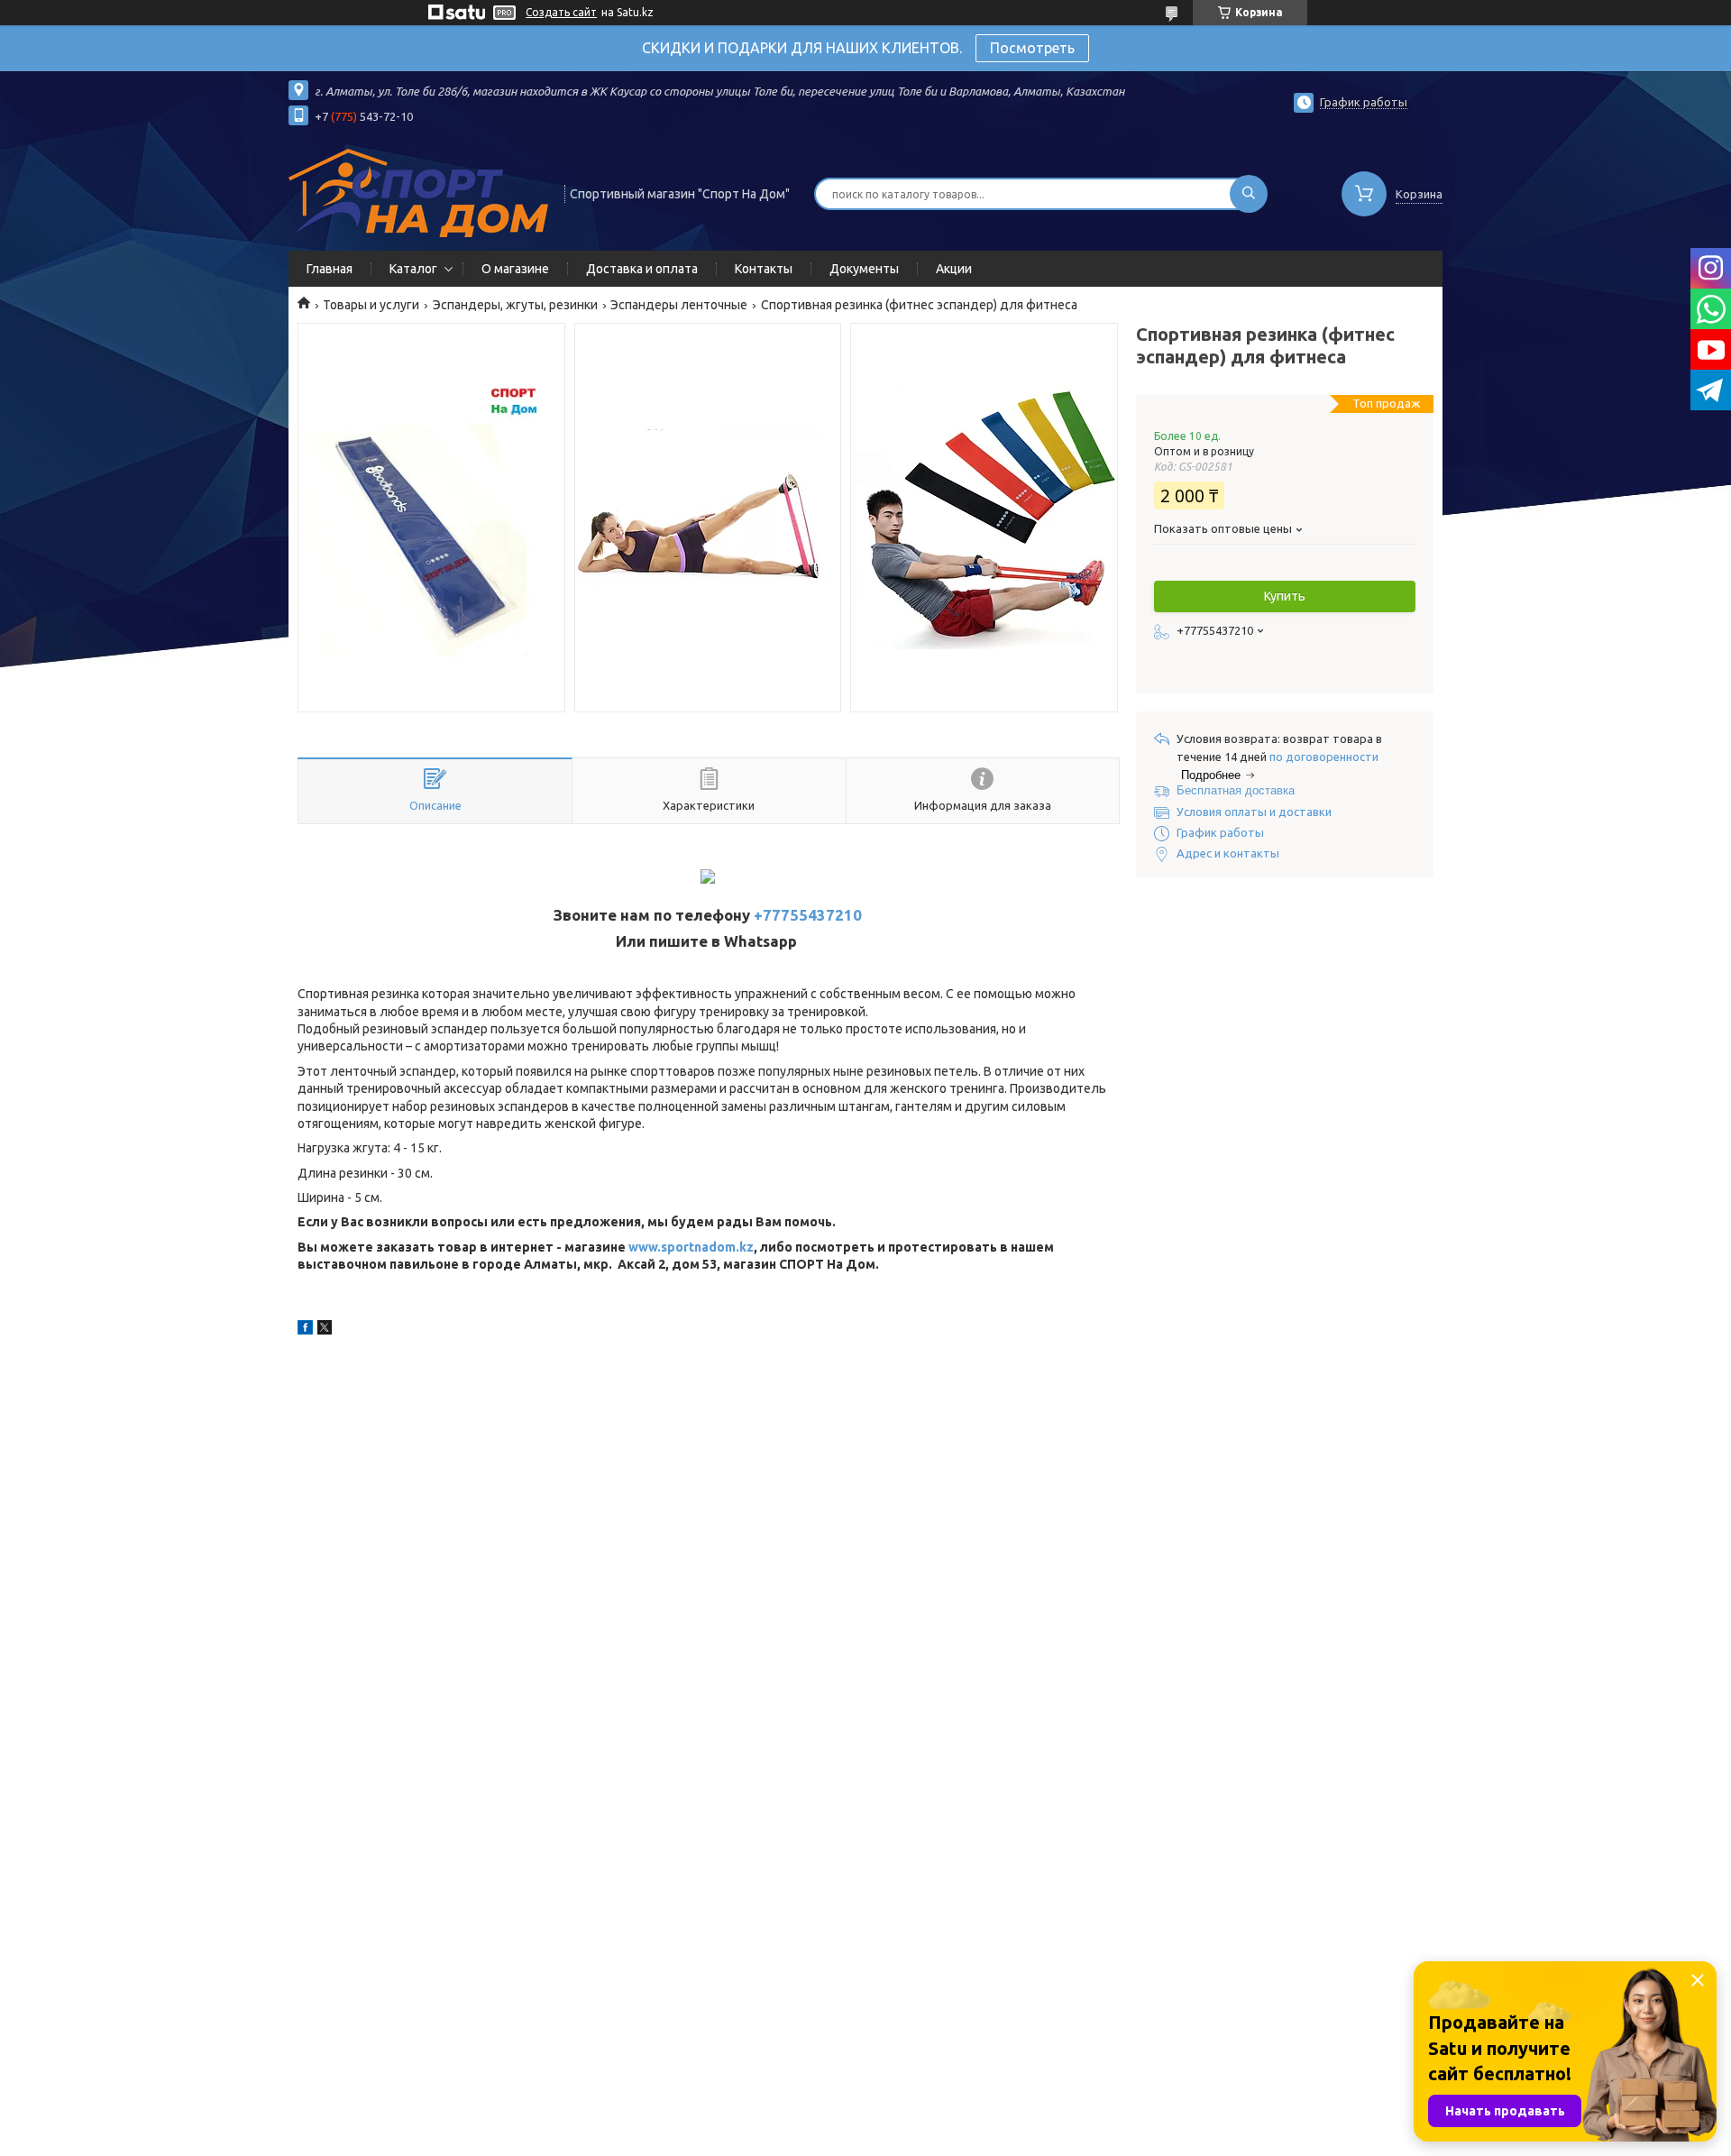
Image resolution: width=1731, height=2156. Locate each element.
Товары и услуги (371, 305)
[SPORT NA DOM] (418, 192)
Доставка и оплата (642, 269)
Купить (1285, 596)
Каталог (413, 269)
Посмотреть (1032, 48)
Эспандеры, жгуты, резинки (515, 305)
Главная (330, 269)
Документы (864, 269)
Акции (954, 269)
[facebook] (305, 1330)
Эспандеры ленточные (679, 305)
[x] (325, 1330)
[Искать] (1249, 194)
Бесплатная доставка (1236, 790)
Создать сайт (561, 12)
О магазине (515, 269)
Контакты (764, 269)
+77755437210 (808, 915)
